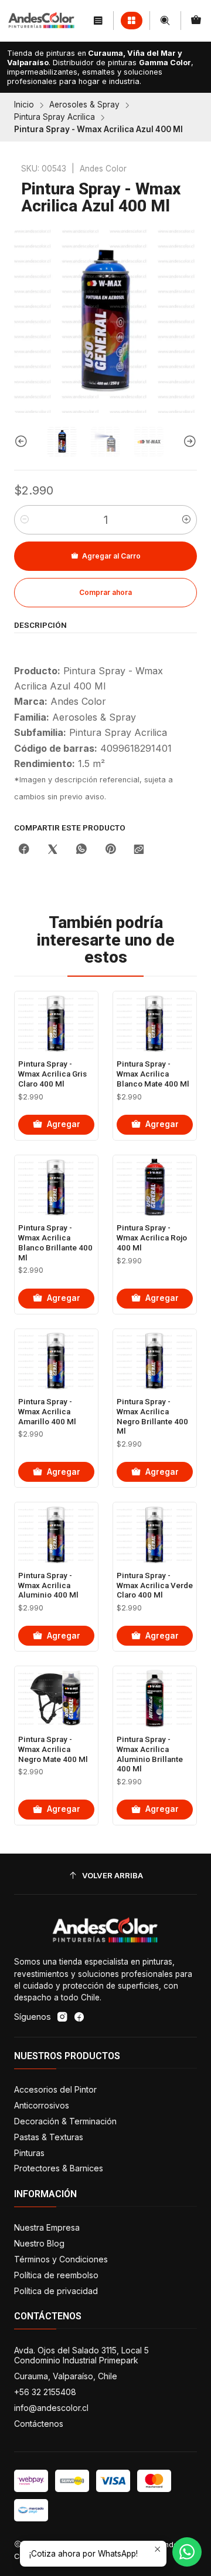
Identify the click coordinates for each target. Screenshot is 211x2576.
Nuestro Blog (39, 2243)
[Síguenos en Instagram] (62, 2017)
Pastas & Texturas (49, 2137)
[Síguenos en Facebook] (79, 2017)
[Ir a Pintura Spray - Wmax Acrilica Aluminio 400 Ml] (56, 1535)
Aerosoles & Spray (84, 105)
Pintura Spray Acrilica (55, 117)
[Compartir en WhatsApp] (81, 850)
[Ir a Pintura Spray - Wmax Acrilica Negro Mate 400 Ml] (56, 1699)
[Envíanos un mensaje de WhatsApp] (187, 2552)
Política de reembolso (56, 2275)
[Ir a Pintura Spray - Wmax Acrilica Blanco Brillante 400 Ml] (56, 1188)
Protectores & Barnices (59, 2168)
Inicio (24, 105)
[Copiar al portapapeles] (139, 850)
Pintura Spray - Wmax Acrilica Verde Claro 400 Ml (155, 1585)
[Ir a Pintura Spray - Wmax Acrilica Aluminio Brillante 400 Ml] (155, 1699)
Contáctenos (39, 2424)
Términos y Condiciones (61, 2259)
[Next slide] (188, 442)
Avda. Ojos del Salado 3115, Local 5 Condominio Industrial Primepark (81, 2355)
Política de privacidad (56, 2291)
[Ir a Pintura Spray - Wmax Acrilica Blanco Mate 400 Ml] (155, 1024)
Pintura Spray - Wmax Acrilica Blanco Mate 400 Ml (153, 1074)
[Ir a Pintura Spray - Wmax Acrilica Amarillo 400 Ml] (56, 1361)
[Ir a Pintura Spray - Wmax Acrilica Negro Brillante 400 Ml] (155, 1361)
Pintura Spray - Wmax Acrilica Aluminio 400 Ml (48, 1585)
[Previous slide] (23, 442)
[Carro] (196, 20)
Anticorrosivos (42, 2105)
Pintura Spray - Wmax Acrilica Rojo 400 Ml (152, 1238)
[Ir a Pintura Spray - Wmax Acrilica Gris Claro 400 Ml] (56, 1024)
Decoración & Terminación (65, 2121)
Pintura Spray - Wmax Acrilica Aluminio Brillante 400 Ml (150, 1754)
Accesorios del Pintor (55, 2089)
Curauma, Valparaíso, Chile (66, 2376)
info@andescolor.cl (51, 2408)
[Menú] (98, 20)
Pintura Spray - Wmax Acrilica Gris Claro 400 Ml (52, 1074)
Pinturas (29, 2153)
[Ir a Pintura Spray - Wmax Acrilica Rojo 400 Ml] (155, 1188)
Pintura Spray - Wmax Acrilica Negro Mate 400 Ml (53, 1749)
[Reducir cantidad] (25, 520)
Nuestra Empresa (47, 2227)
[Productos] (132, 21)
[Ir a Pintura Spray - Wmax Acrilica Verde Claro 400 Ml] (155, 1535)
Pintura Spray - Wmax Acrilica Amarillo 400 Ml (47, 1412)
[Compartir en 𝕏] (53, 850)
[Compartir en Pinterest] (110, 850)
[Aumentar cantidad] (186, 520)
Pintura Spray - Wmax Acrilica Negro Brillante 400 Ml (152, 1416)
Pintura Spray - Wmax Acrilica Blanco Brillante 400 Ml (55, 1242)
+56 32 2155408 (45, 2392)
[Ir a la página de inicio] (42, 21)
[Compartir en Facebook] (24, 850)
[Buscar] (165, 20)
